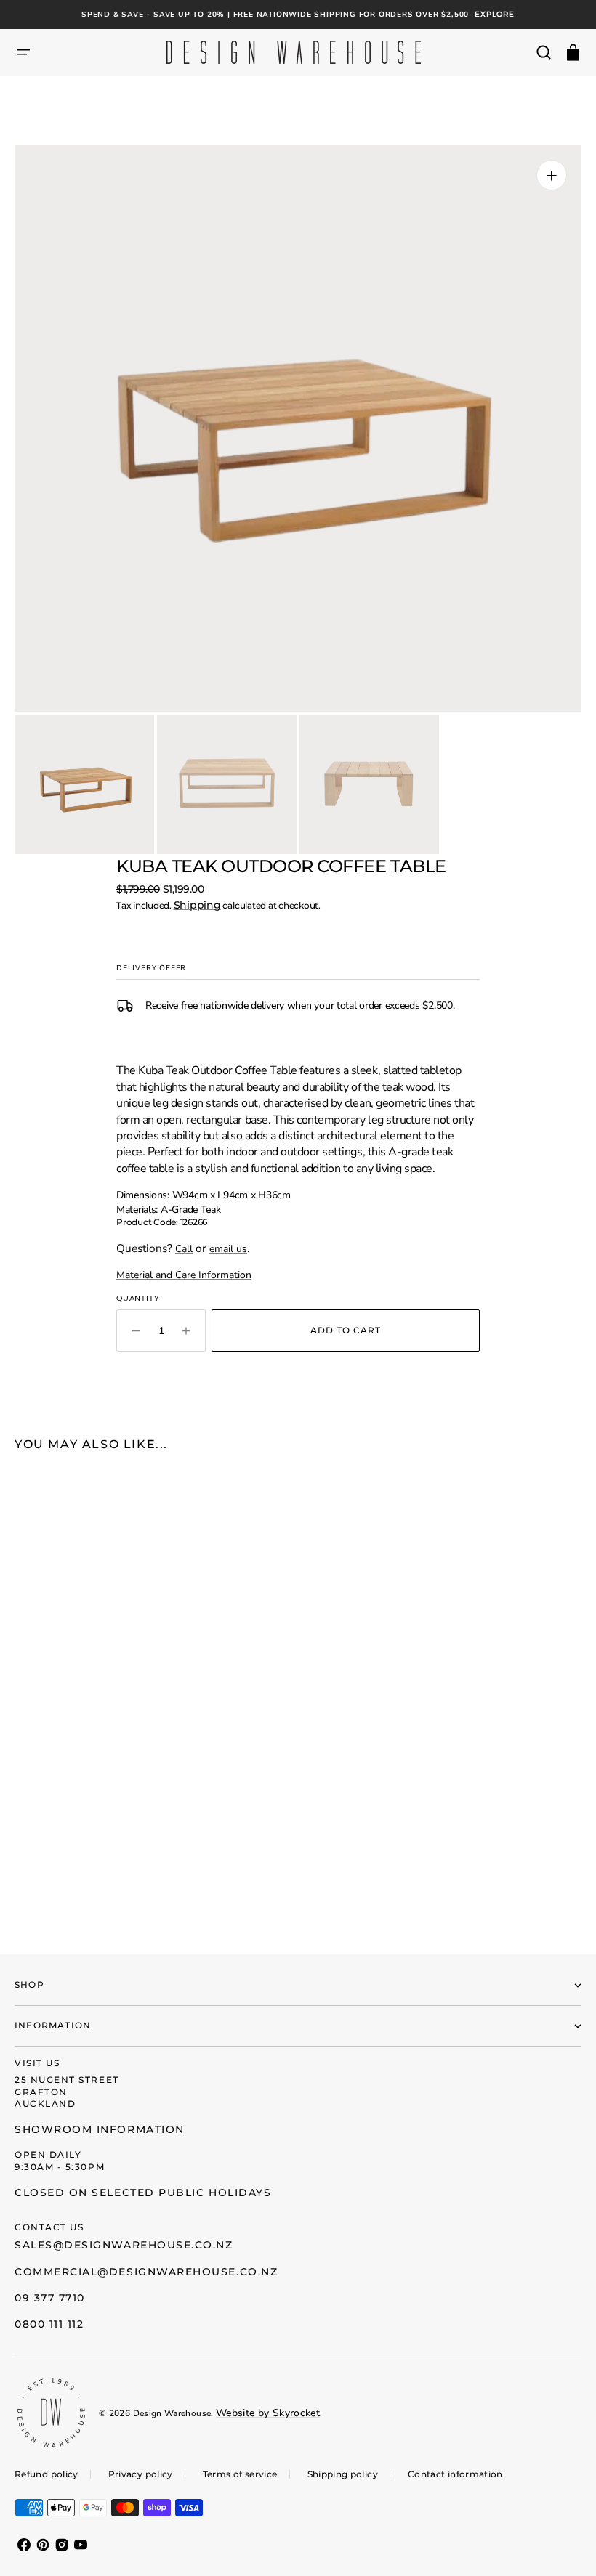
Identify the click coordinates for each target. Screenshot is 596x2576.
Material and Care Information (184, 1275)
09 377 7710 (50, 2298)
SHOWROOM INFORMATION (100, 2129)
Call (184, 1249)
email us (228, 1249)
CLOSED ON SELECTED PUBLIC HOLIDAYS (143, 2193)
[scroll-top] (565, 2545)
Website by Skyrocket (268, 2413)
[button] (23, 52)
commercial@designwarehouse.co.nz (146, 2272)
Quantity (137, 1298)
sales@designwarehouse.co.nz (124, 2245)
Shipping (197, 905)
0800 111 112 (49, 2324)
